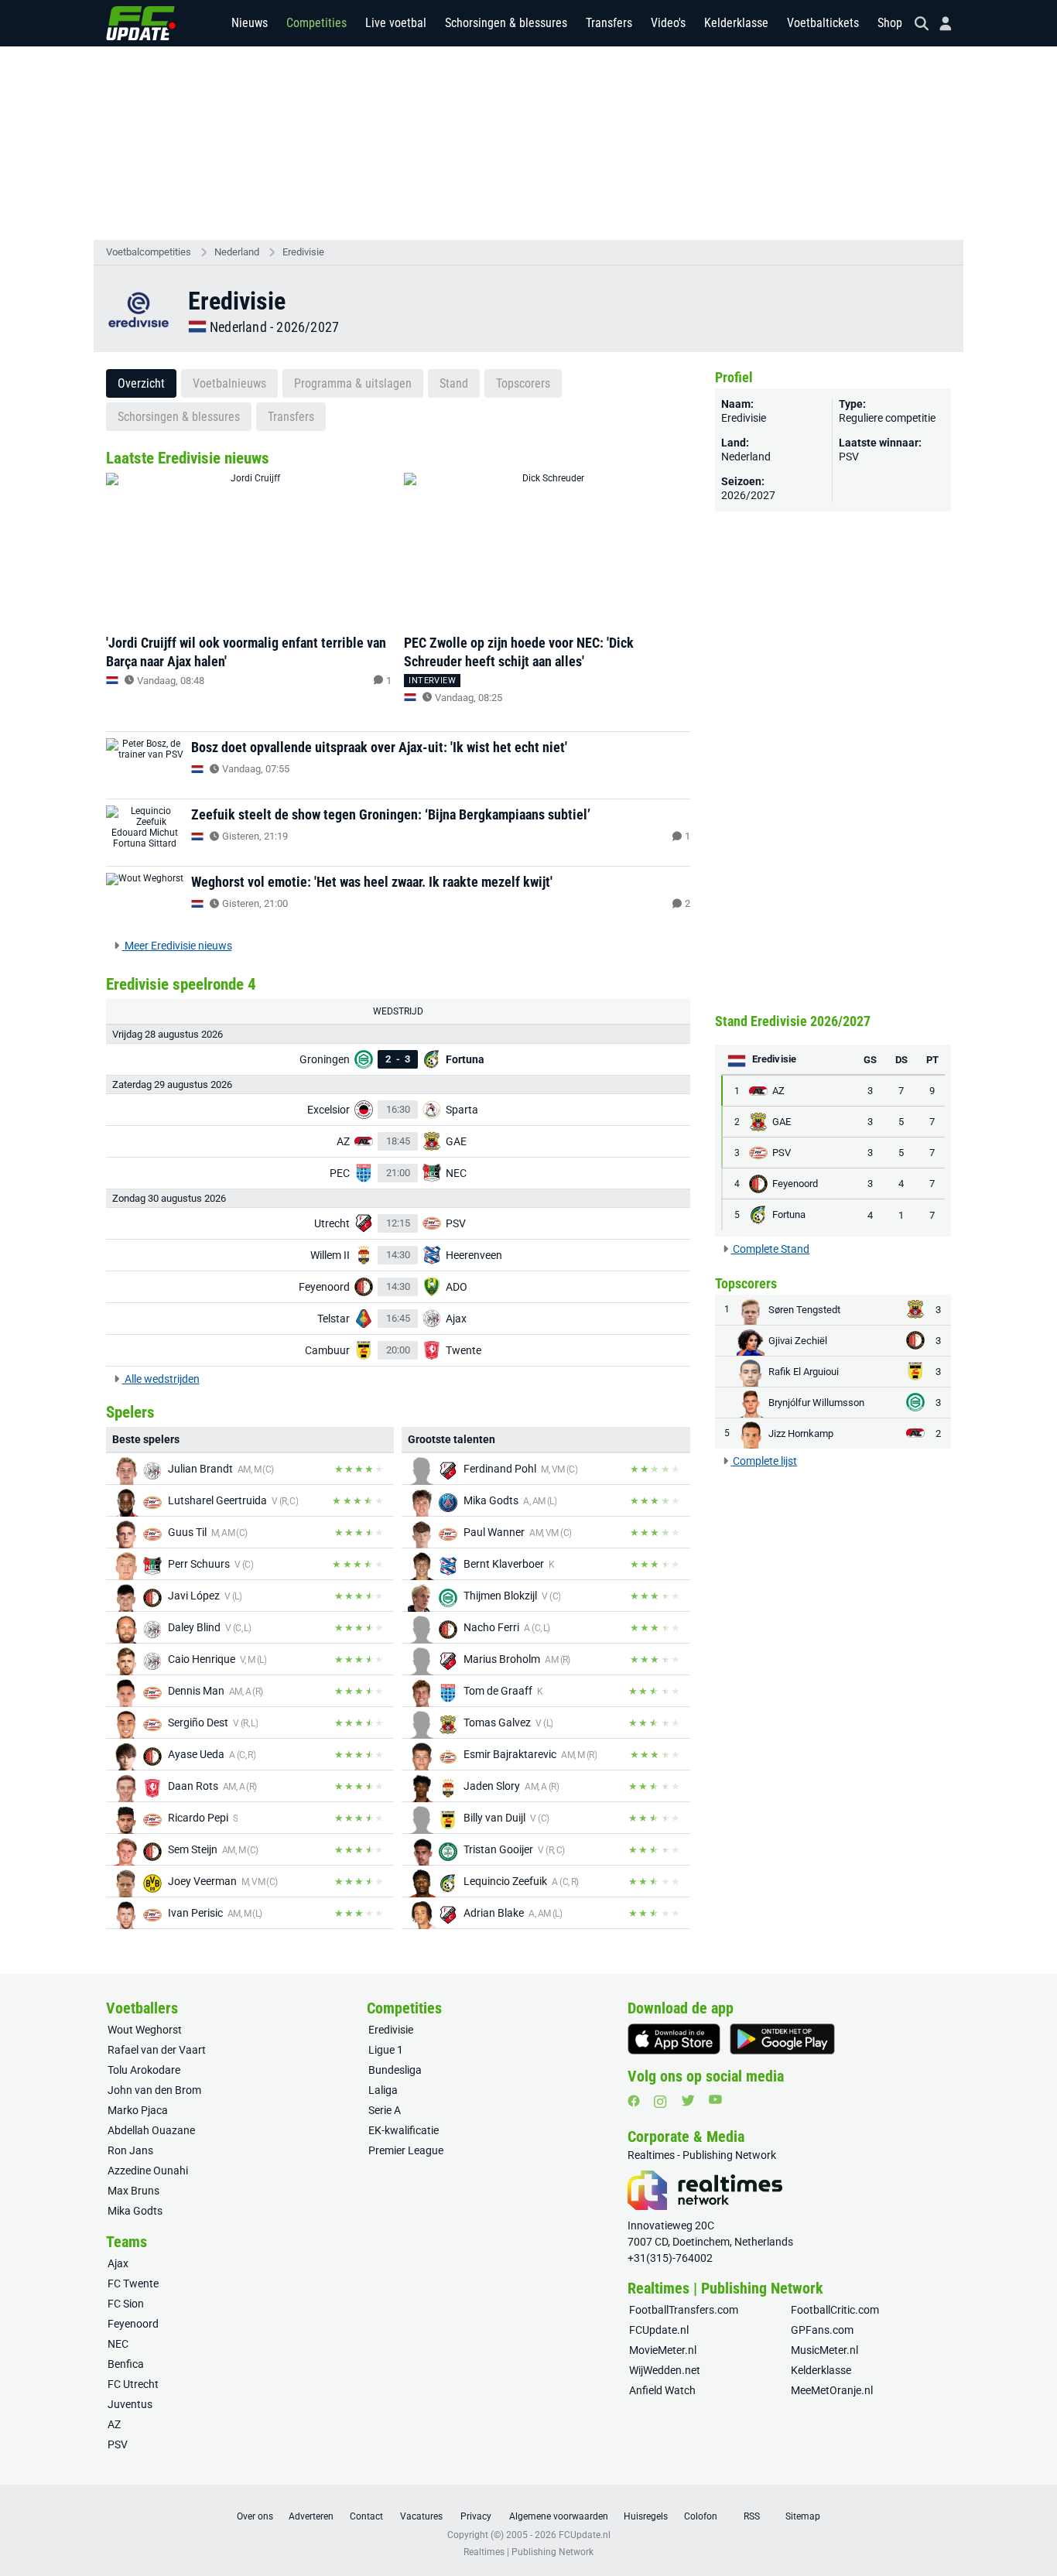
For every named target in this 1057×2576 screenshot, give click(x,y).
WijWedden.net (665, 2370)
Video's (668, 23)
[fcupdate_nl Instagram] (660, 2102)
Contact (366, 2516)
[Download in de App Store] (674, 2039)
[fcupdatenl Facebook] (634, 2101)
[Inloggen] (939, 24)
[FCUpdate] (141, 23)
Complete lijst (764, 1461)
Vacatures (421, 2516)
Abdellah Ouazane (151, 2130)
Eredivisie (303, 252)
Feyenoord (133, 2324)
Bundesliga (395, 2070)
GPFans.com (822, 2330)
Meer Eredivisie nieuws (177, 946)
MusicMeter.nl (824, 2350)
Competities (316, 23)
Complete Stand (770, 1249)
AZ (114, 2424)
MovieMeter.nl (663, 2350)
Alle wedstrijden (161, 1379)
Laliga (383, 2090)
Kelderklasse (736, 23)
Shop (890, 23)
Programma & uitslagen (353, 383)
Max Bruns (133, 2191)
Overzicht (141, 383)
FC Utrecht (133, 2384)
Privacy (476, 2516)
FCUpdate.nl (659, 2330)
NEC (118, 2344)
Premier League (406, 2150)
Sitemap (803, 2516)
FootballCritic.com (835, 2310)
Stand (454, 383)
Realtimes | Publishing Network (528, 2552)
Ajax (118, 2263)
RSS (752, 2516)
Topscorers (523, 383)
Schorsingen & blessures (506, 23)
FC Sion (126, 2304)
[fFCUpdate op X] (688, 2100)
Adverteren (311, 2516)
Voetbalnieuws (229, 383)
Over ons (255, 2516)
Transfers (609, 23)
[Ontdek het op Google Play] (782, 2039)
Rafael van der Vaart (157, 2050)
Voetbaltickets (823, 23)
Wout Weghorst (145, 2030)
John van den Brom (154, 2090)
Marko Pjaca (138, 2110)
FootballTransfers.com (684, 2310)
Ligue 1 (386, 2050)
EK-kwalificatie (404, 2130)
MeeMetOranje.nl (832, 2390)
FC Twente (133, 2284)
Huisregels (646, 2516)
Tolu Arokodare (144, 2070)
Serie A (385, 2110)
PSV (849, 457)
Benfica (126, 2364)
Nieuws (250, 23)
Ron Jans (130, 2150)
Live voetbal (396, 23)
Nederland (237, 252)
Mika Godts (135, 2211)
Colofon (701, 2516)
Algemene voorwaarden (559, 2516)
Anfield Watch (662, 2390)
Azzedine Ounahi (148, 2171)
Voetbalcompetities (149, 252)
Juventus (130, 2404)
